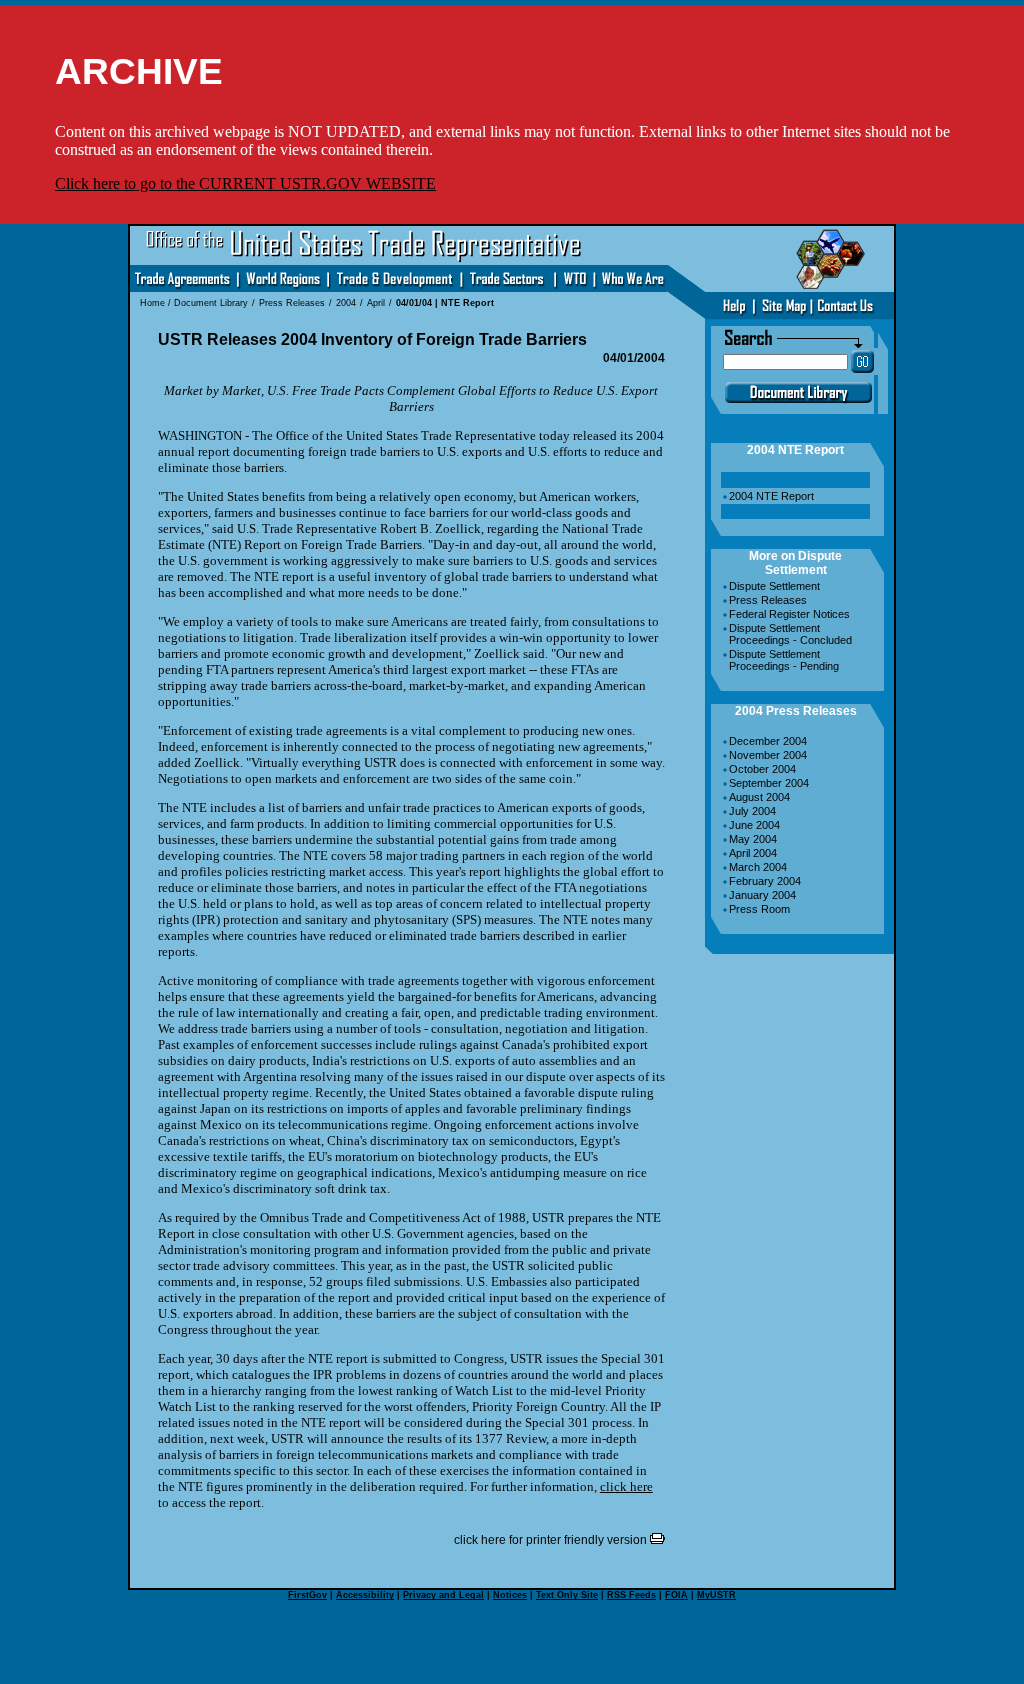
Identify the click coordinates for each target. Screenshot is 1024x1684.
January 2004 (762, 895)
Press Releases (768, 600)
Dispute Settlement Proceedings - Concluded (790, 634)
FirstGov (307, 1595)
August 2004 (759, 797)
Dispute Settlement (774, 586)
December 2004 (768, 741)
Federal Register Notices (789, 614)
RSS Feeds (631, 1595)
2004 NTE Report (771, 496)
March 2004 (758, 867)
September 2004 (769, 783)
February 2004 (765, 881)
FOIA (676, 1595)
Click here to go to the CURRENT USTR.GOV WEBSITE (245, 183)
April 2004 (753, 853)
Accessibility (365, 1595)
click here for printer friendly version (552, 1540)
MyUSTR (716, 1595)
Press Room (759, 909)
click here (626, 1486)
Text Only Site (567, 1595)
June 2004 (754, 825)
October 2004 (762, 769)
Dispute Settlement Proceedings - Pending (784, 660)
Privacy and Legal (443, 1595)
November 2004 (768, 755)
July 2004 (752, 811)
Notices (510, 1595)
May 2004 (753, 839)
